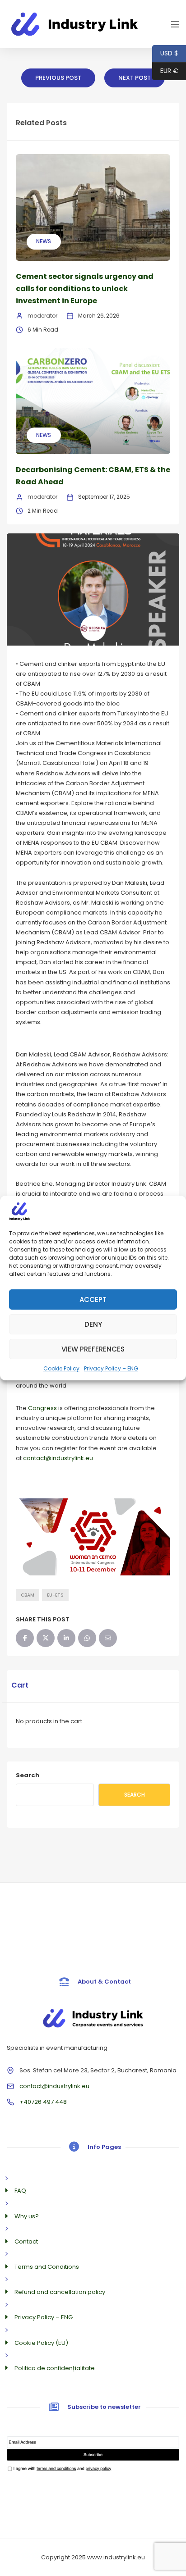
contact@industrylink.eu (54, 2086)
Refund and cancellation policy (60, 2292)
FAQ (20, 2191)
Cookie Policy (61, 1368)
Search (28, 1775)
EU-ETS (55, 1595)
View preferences (93, 1349)
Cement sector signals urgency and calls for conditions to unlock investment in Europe (85, 289)
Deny (93, 1324)
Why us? (27, 2216)
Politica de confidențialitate (55, 2368)
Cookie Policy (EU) (41, 2343)
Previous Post (58, 78)
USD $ (165, 53)
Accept (93, 1299)
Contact (26, 2241)
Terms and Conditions (47, 2267)
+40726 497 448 (43, 2102)
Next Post (135, 78)
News (44, 241)
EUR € (165, 71)
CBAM (28, 1595)
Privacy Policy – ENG (111, 1368)
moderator (42, 316)
